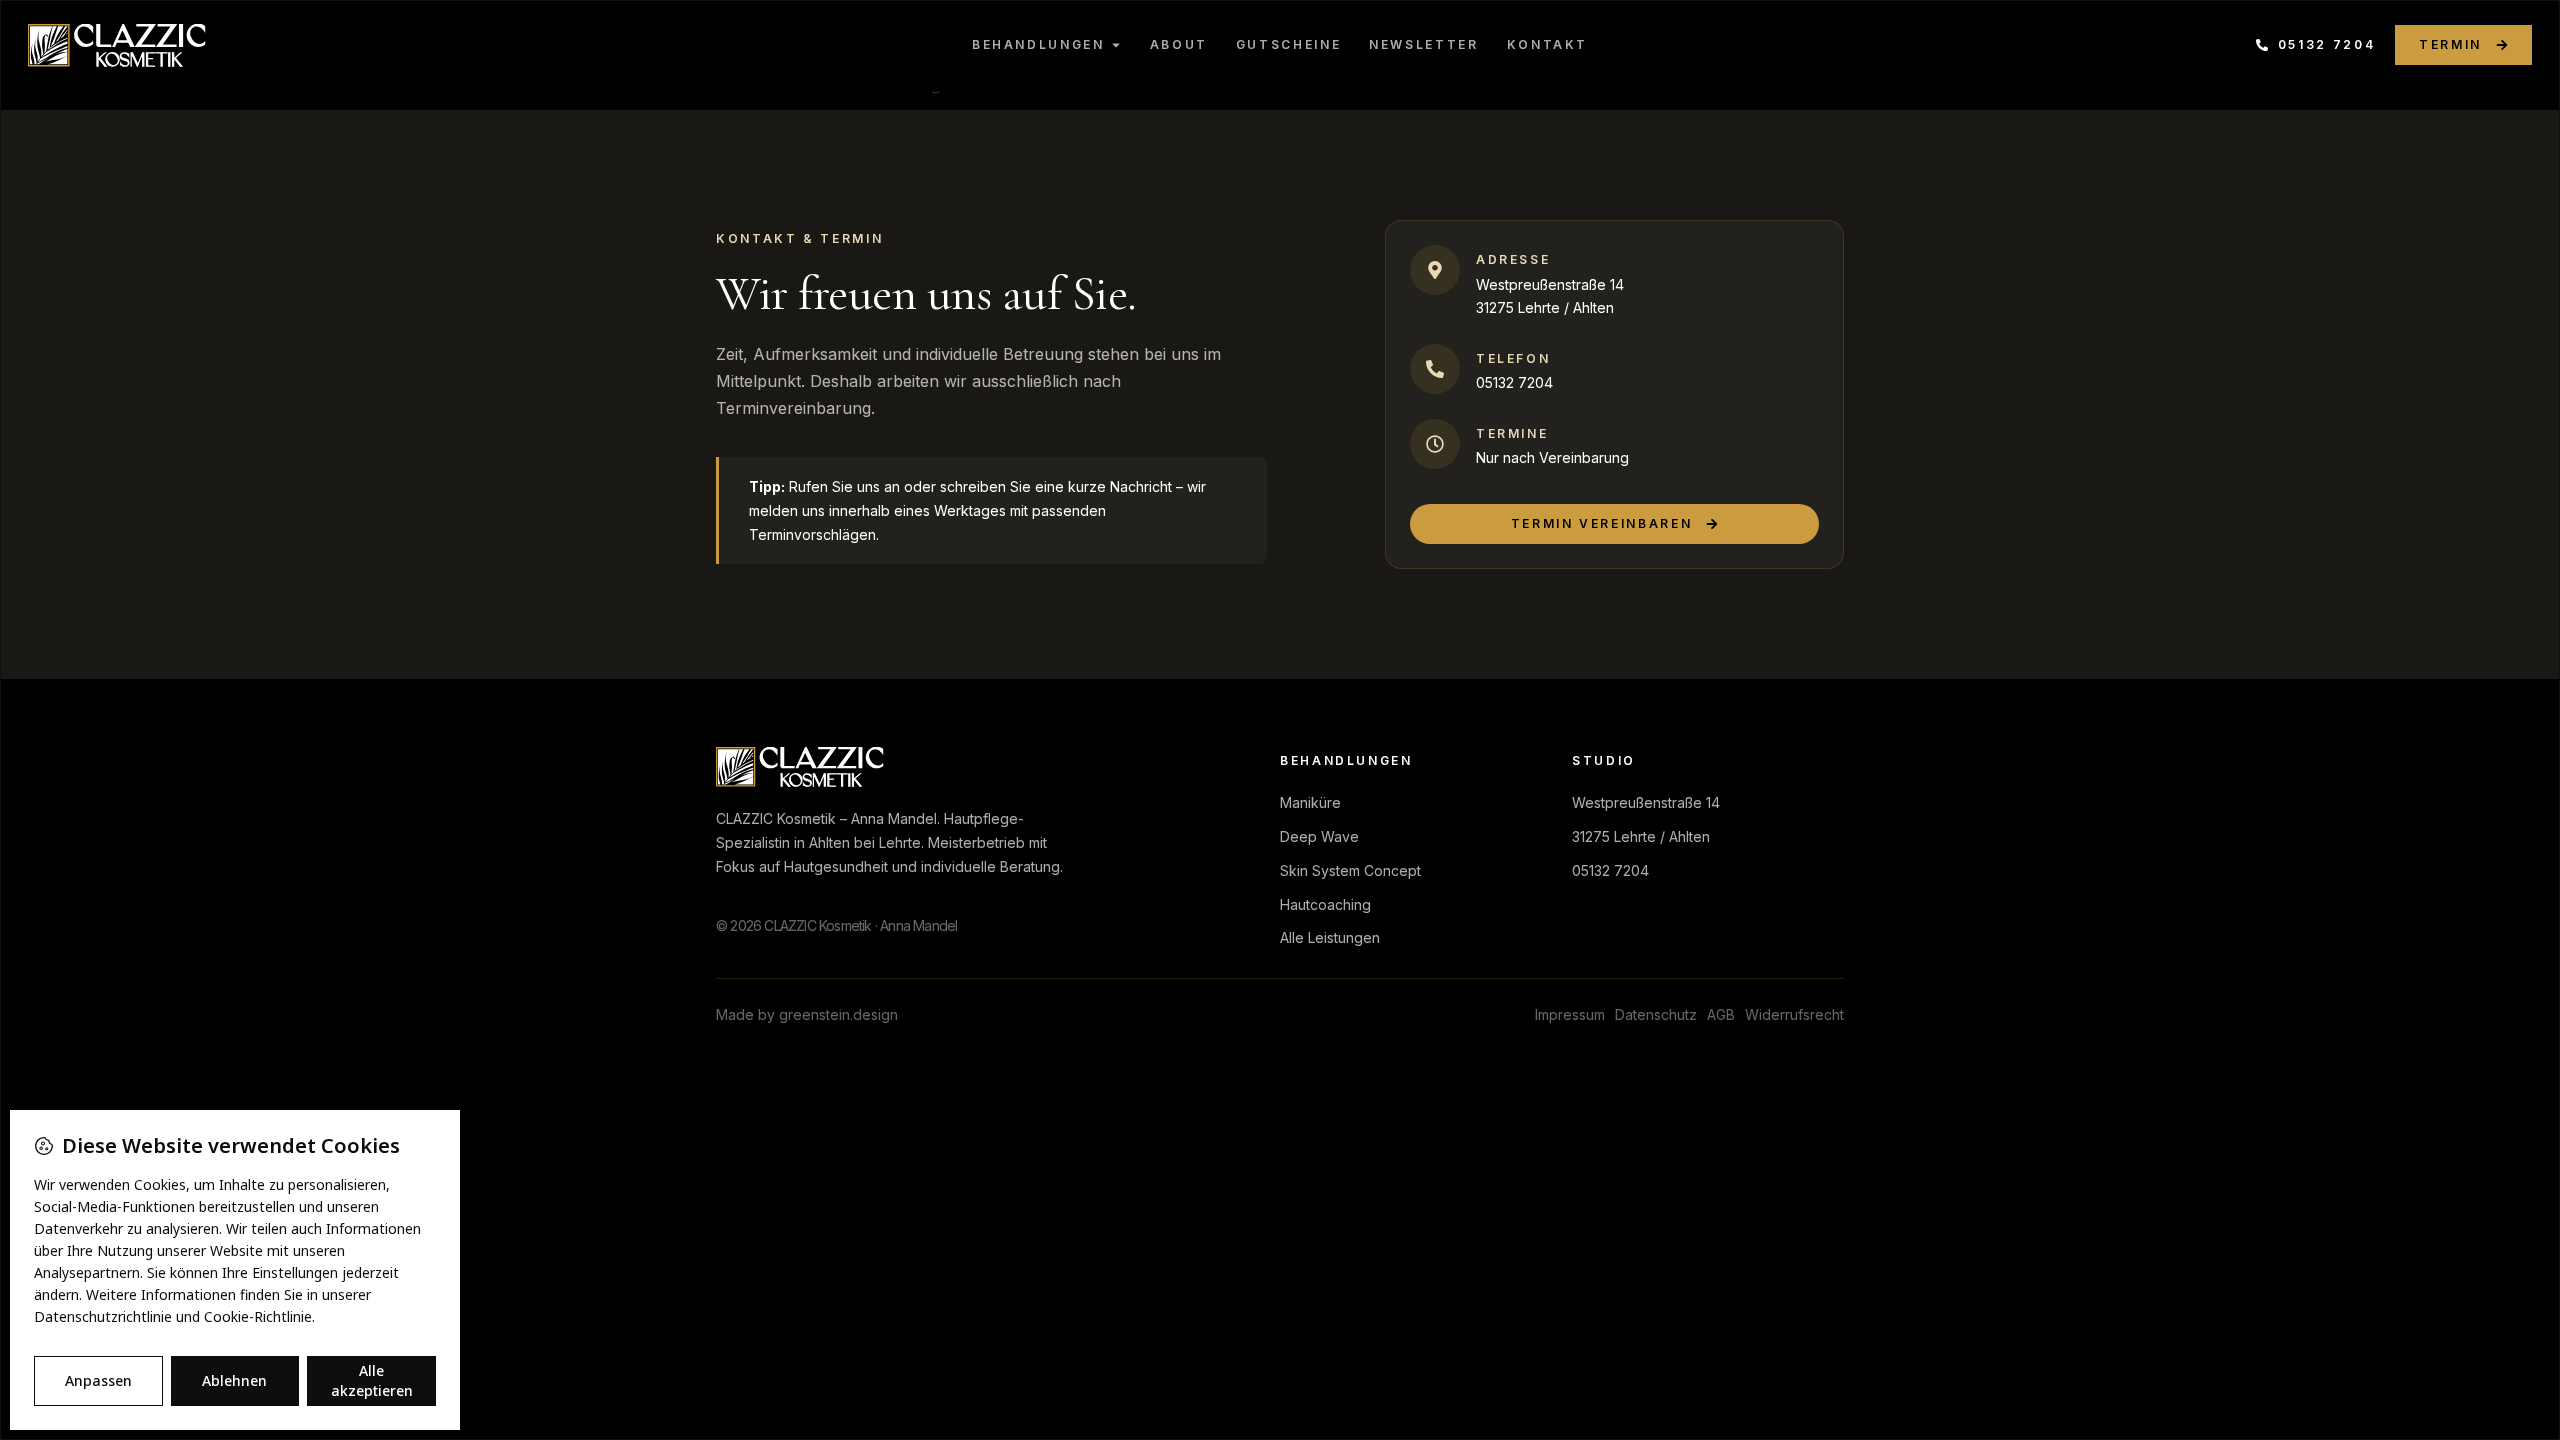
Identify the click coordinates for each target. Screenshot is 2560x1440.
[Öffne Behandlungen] (1116, 45)
